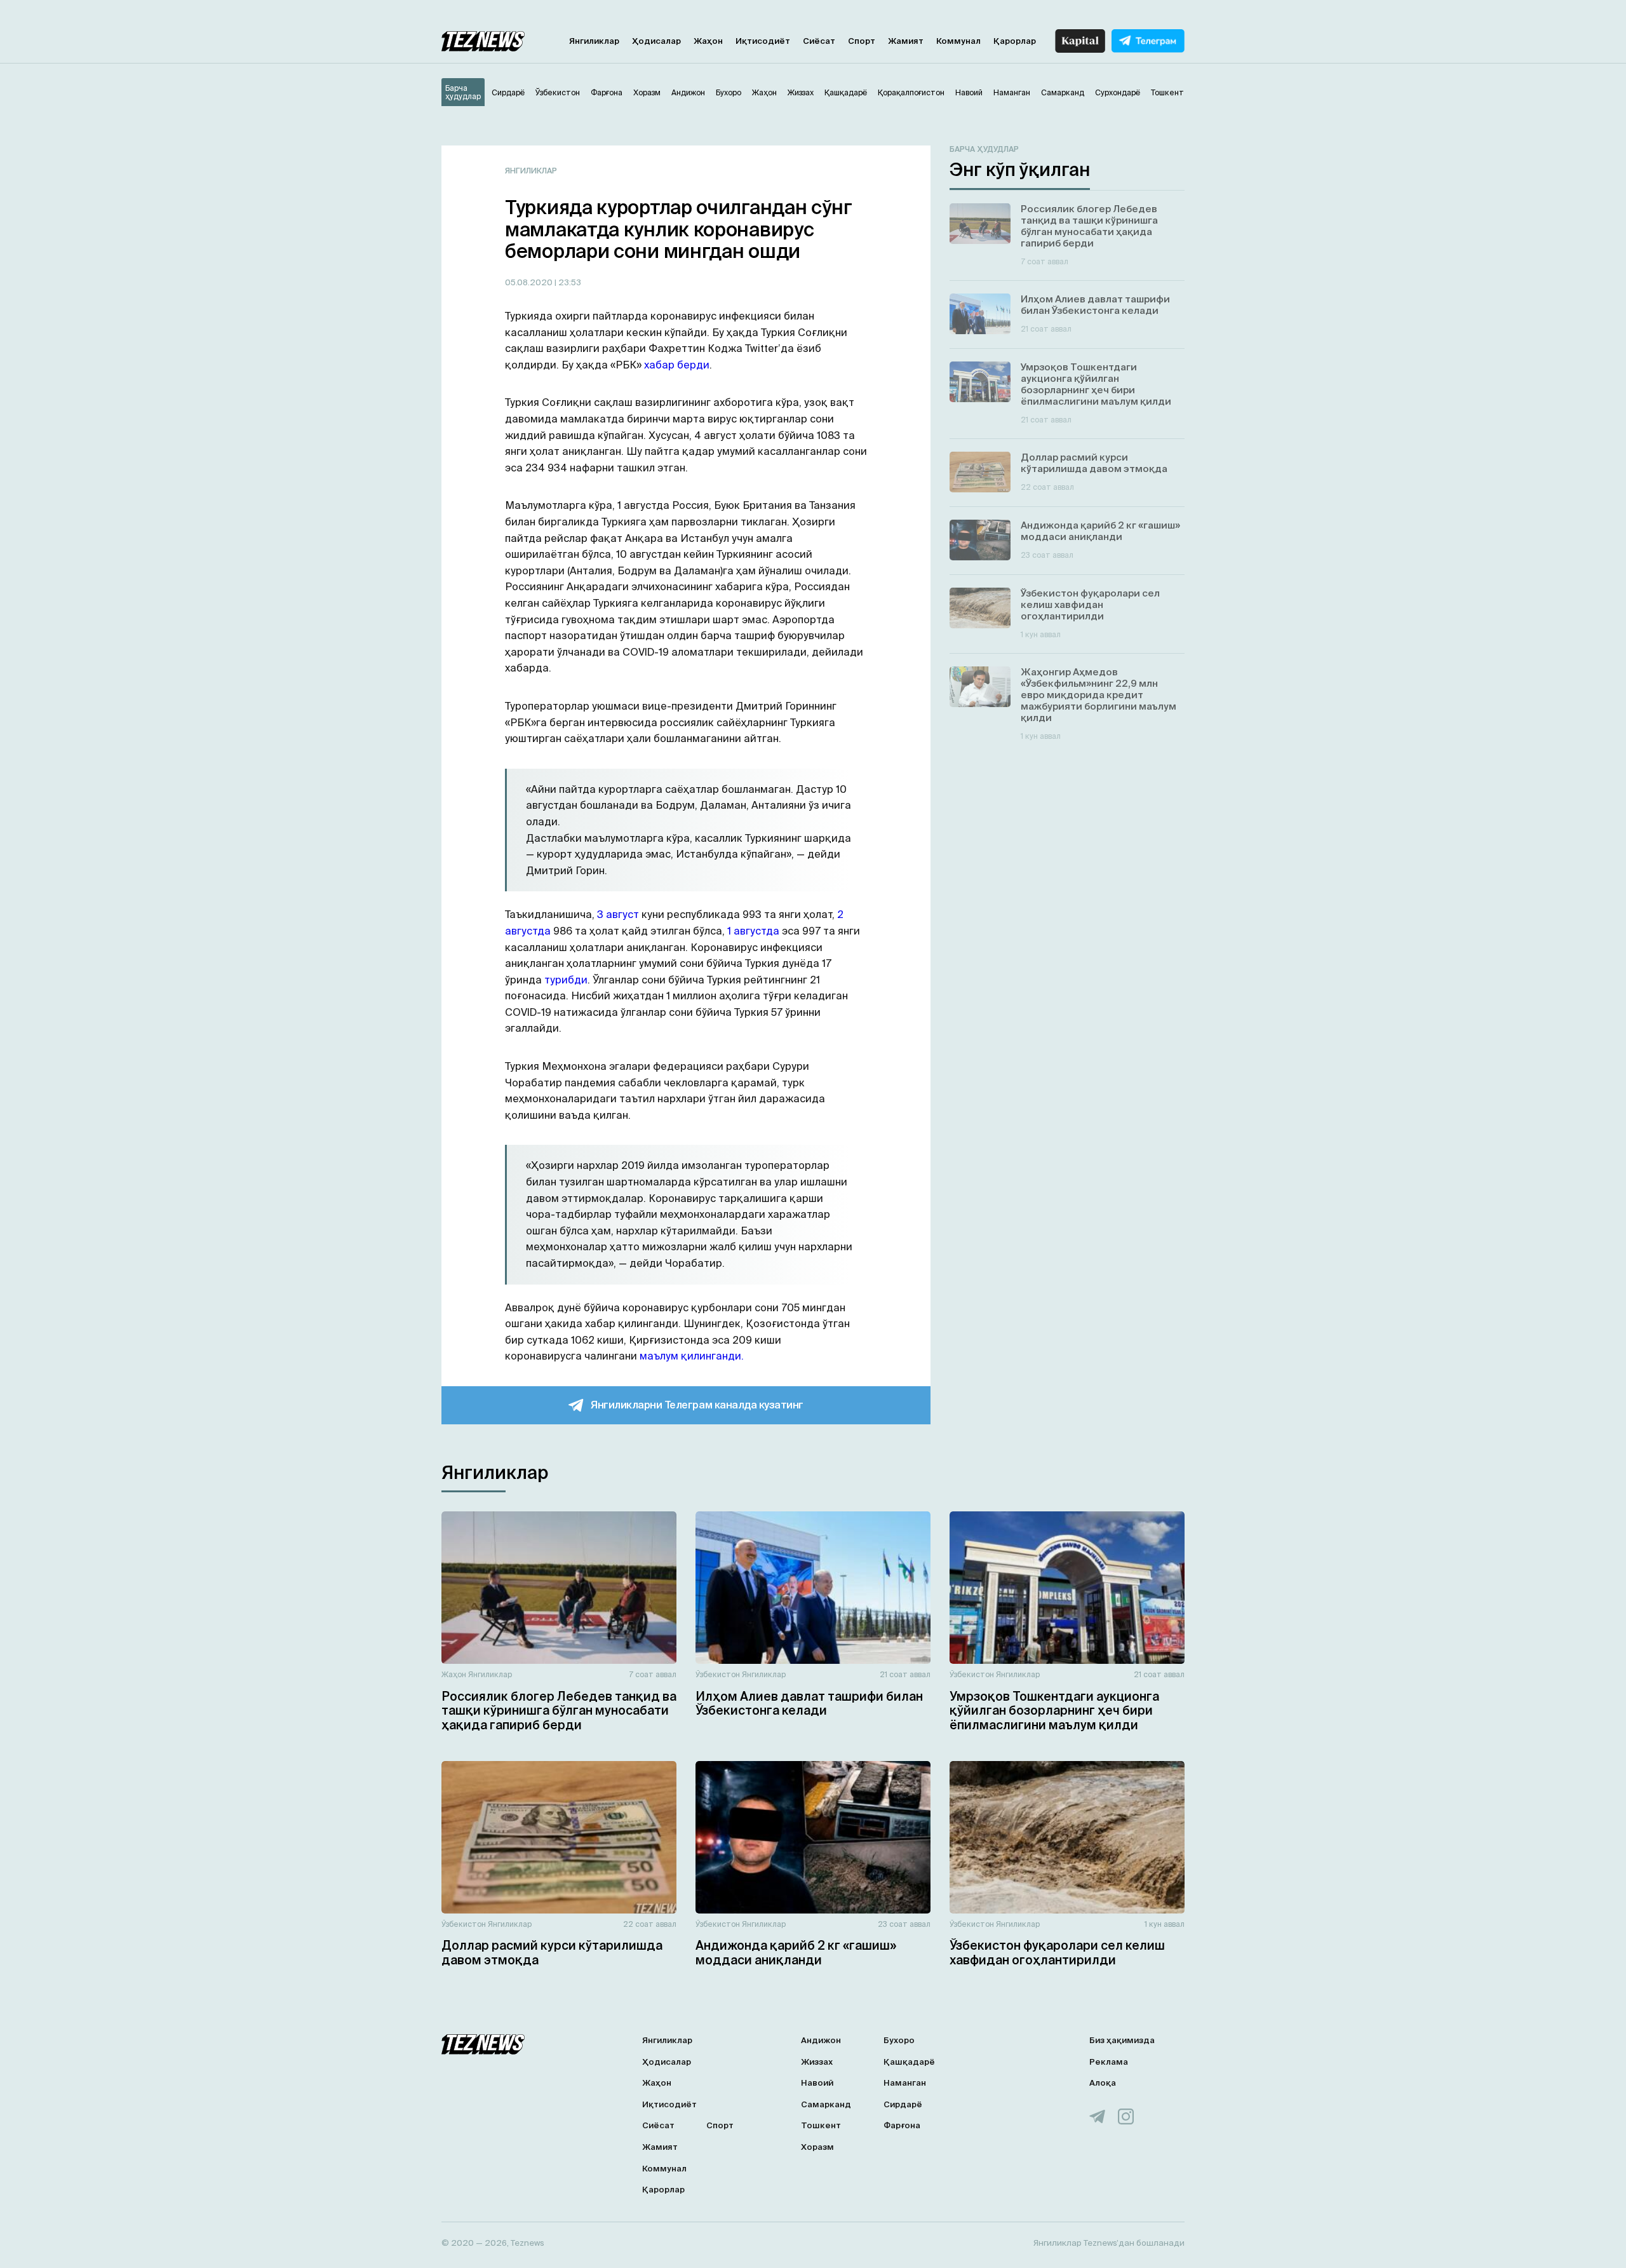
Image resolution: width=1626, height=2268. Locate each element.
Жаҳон (708, 41)
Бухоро (899, 2040)
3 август (618, 914)
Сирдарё (903, 2104)
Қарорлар (1015, 41)
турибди (566, 980)
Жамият (906, 41)
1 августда (753, 931)
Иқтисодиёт (763, 41)
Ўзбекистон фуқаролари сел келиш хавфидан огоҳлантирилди (1057, 1953)
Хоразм (817, 2147)
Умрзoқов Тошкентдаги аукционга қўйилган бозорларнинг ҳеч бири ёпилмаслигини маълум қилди (1054, 1711)
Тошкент (821, 2125)
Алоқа (1103, 2083)
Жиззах (817, 2062)
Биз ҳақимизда (1122, 2040)
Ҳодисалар (656, 41)
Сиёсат (819, 41)
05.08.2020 (530, 282)
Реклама (1109, 2062)
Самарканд (826, 2104)
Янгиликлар (594, 41)
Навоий (817, 2083)
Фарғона (902, 2125)
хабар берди (677, 365)
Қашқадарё (909, 2062)
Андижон (821, 2040)
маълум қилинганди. (692, 1356)
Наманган (905, 2083)
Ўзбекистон (718, 1674)
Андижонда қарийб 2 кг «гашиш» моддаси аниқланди (796, 1953)
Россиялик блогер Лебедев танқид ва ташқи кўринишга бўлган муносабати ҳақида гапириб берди (559, 1711)
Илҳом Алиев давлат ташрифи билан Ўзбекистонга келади (809, 1704)
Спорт (862, 41)
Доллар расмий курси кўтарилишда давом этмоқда (552, 1953)
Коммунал (958, 41)
